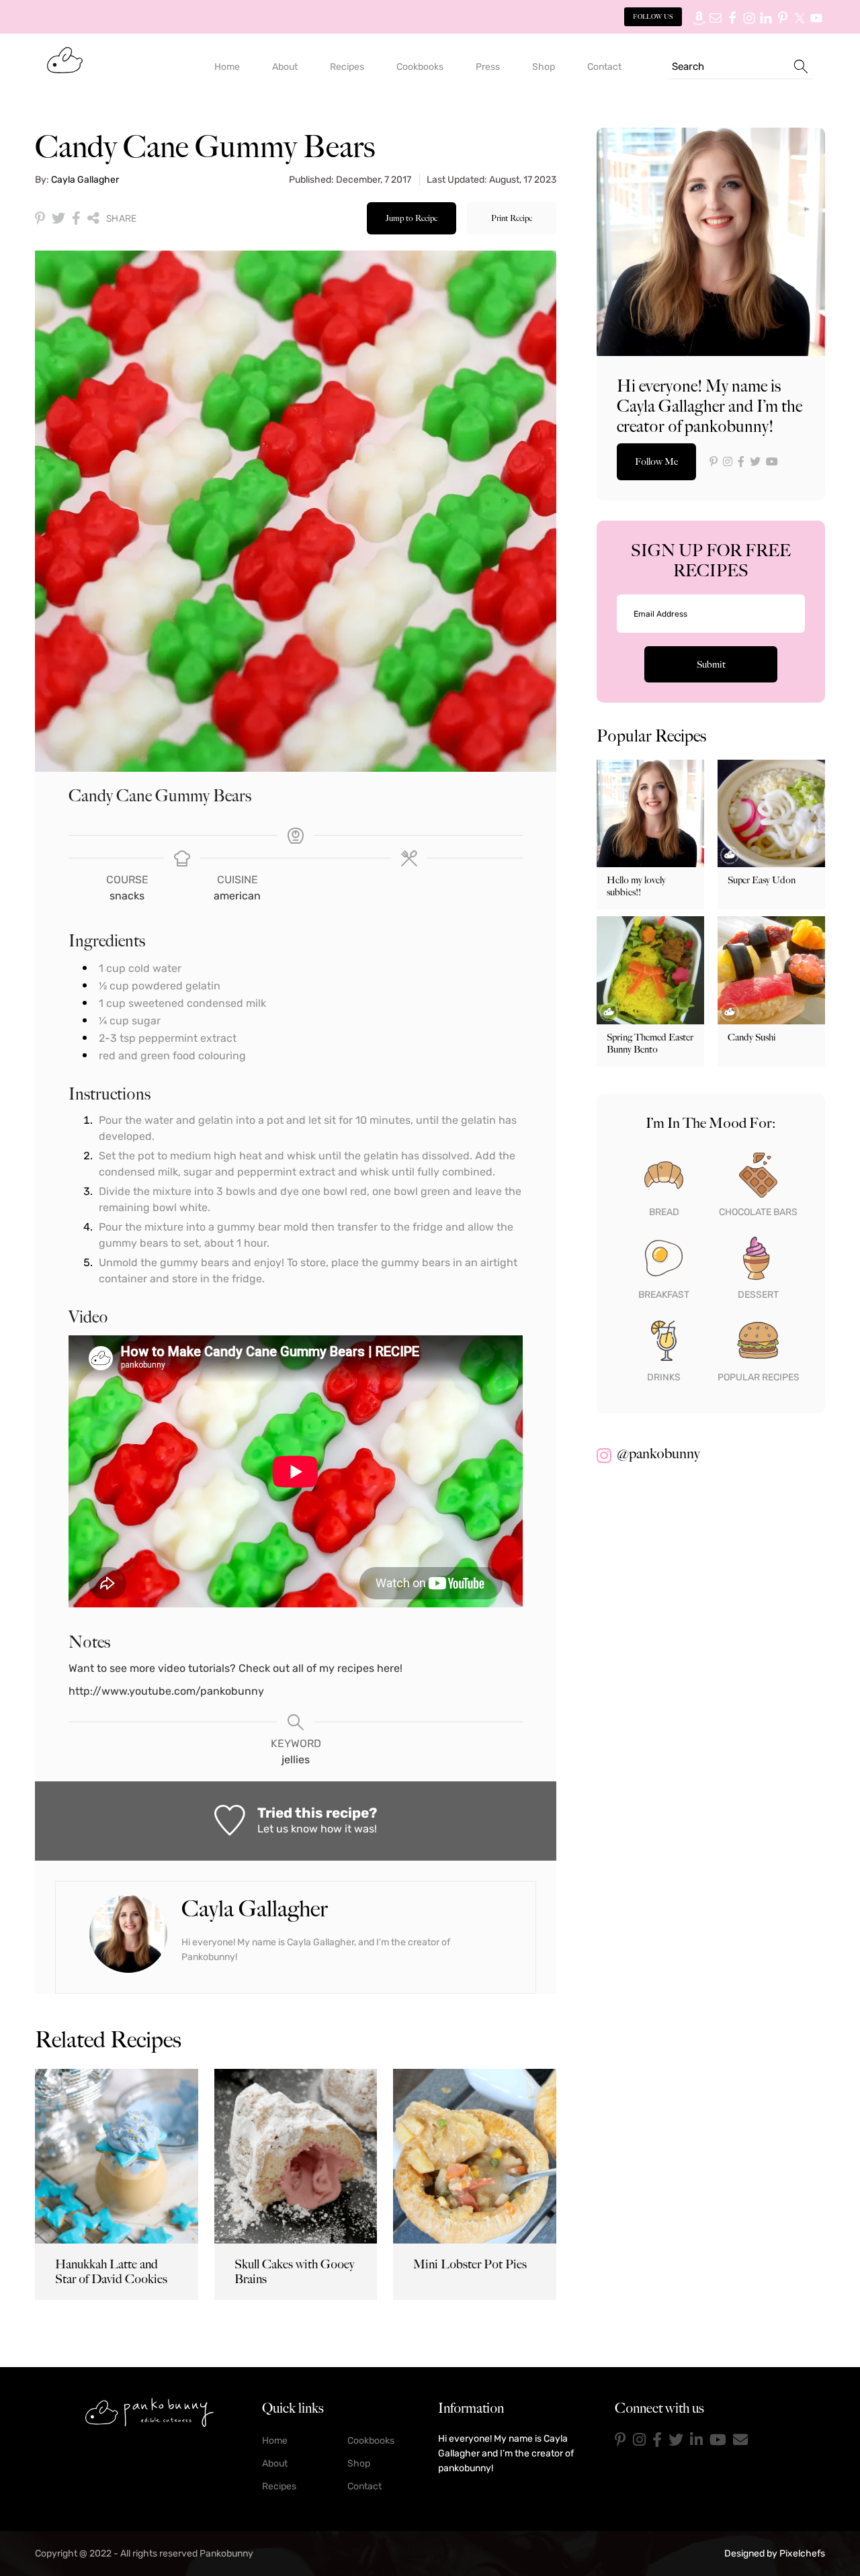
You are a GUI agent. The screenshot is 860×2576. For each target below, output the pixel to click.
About (275, 2463)
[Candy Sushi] (771, 970)
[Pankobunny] (65, 59)
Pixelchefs (802, 2553)
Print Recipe (512, 218)
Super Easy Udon (762, 880)
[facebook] (657, 2440)
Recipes (279, 2486)
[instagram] (639, 2440)
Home (275, 2441)
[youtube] (718, 2440)
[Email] (740, 2440)
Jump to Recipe (412, 218)
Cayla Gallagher (85, 180)
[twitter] (676, 2440)
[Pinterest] (620, 2440)
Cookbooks (371, 2441)
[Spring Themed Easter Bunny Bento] (650, 970)
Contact (364, 2486)
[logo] (149, 2412)
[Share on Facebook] (76, 218)
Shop (359, 2463)
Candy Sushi (752, 1037)
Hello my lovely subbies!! (636, 886)
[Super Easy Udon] (771, 813)
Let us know (288, 1829)
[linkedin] (696, 2440)
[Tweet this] (58, 218)
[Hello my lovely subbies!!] (650, 813)
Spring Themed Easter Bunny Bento (650, 1043)
